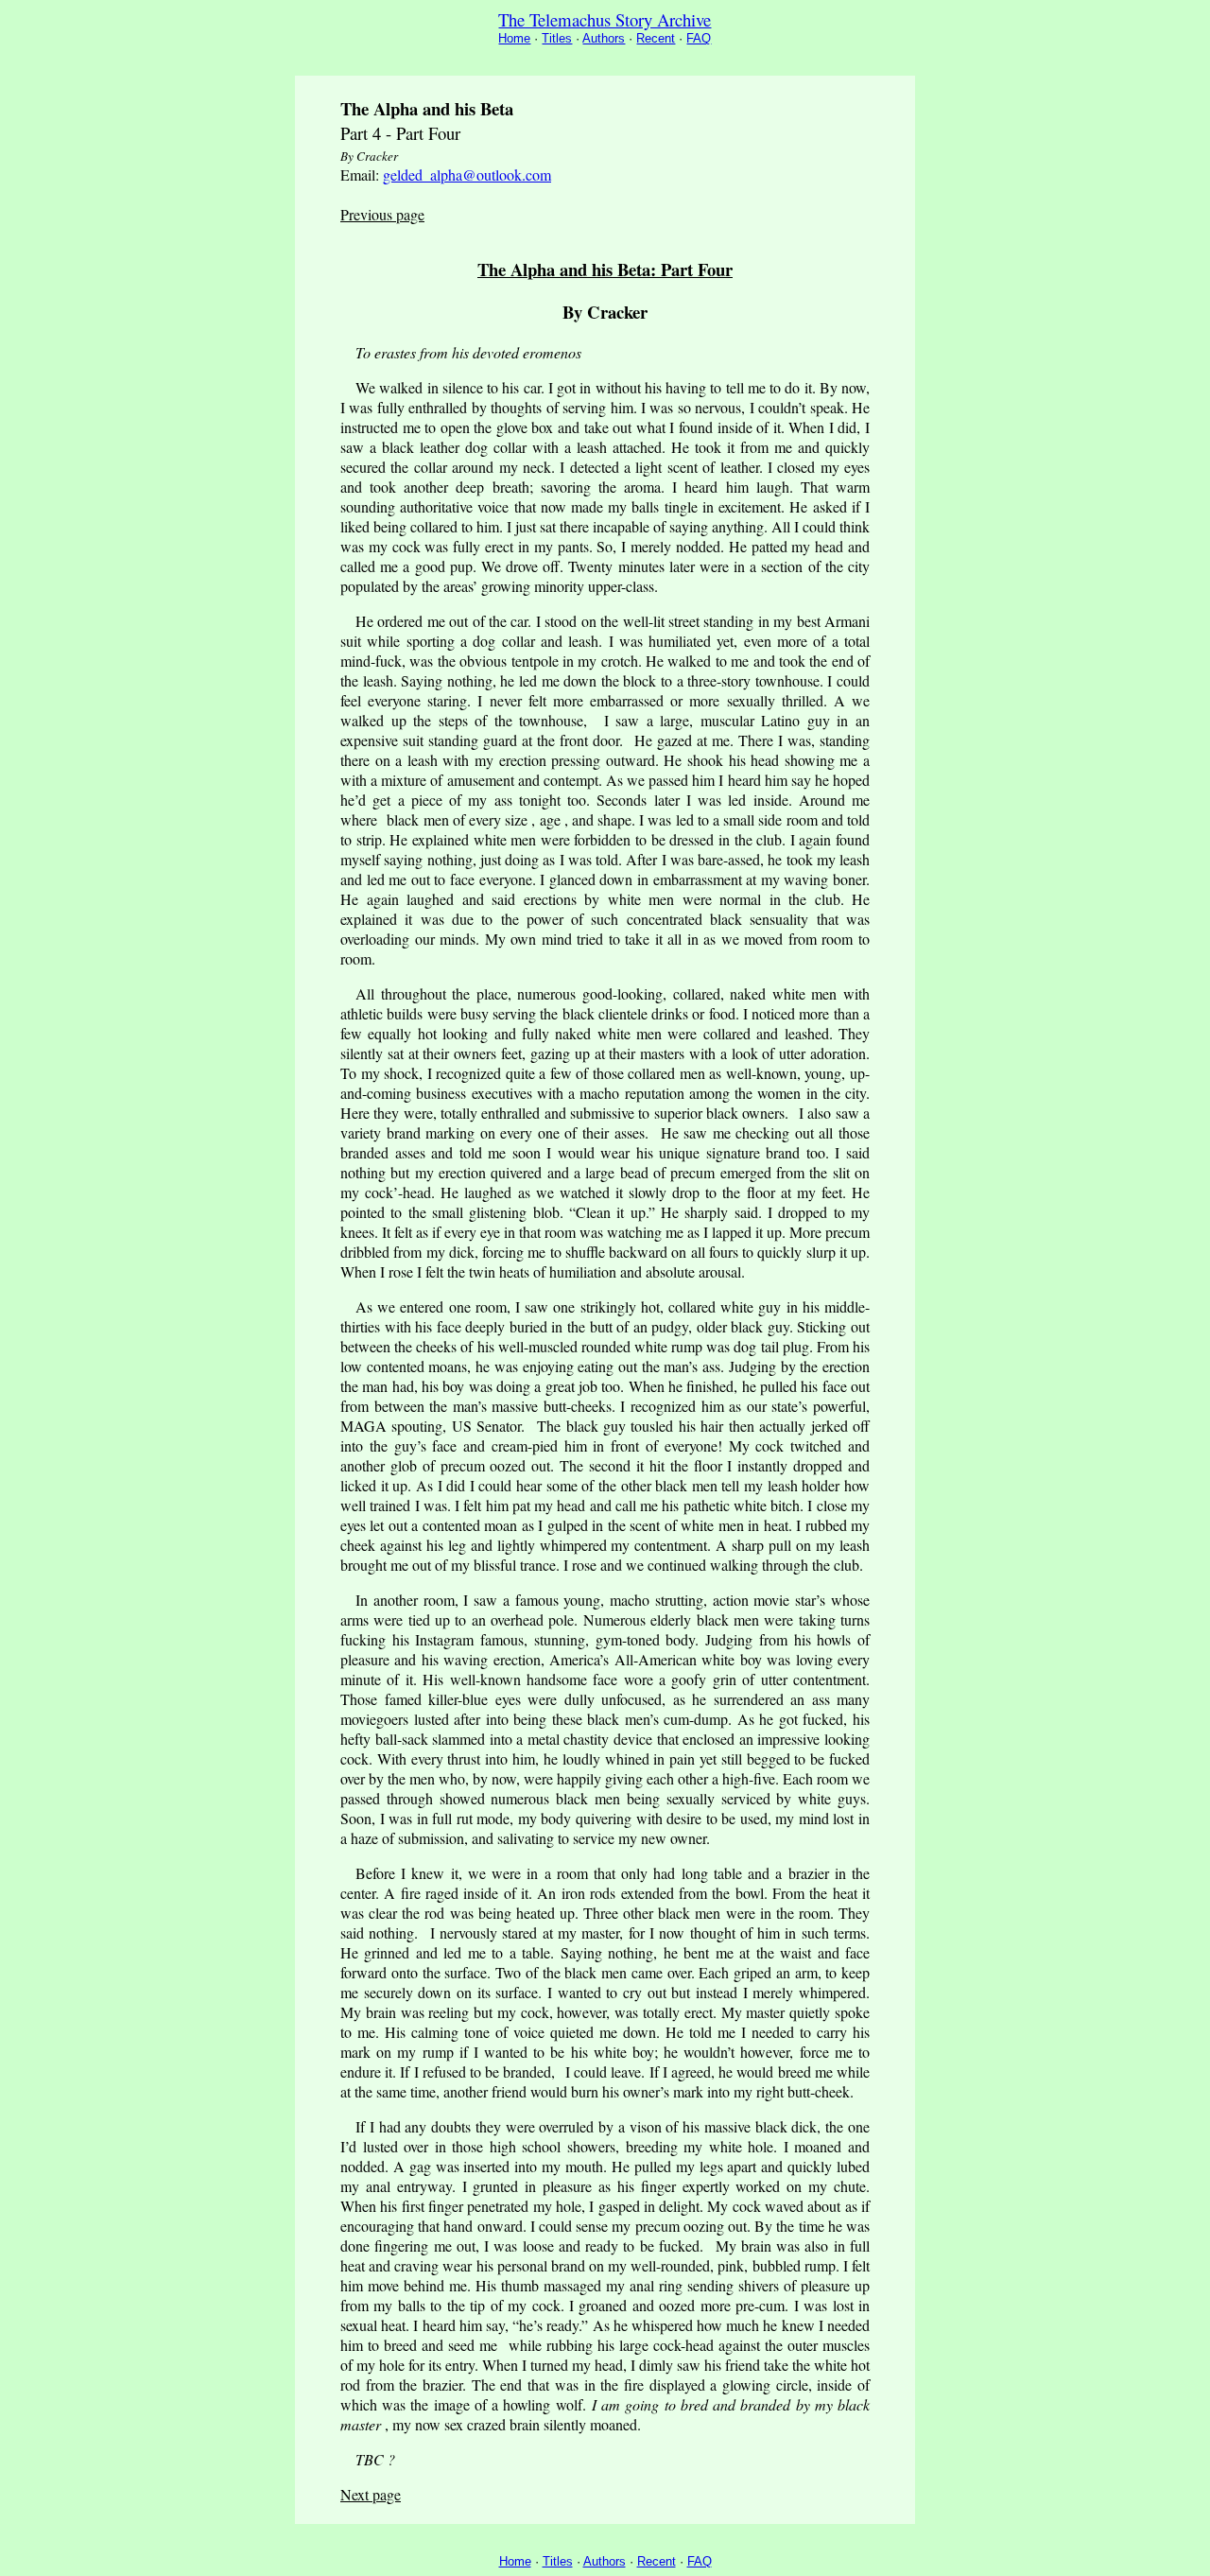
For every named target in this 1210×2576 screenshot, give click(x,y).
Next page (371, 2494)
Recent (656, 38)
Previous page (382, 214)
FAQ (699, 38)
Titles (557, 38)
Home (514, 38)
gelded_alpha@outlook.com (467, 174)
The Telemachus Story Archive (605, 19)
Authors (604, 38)
